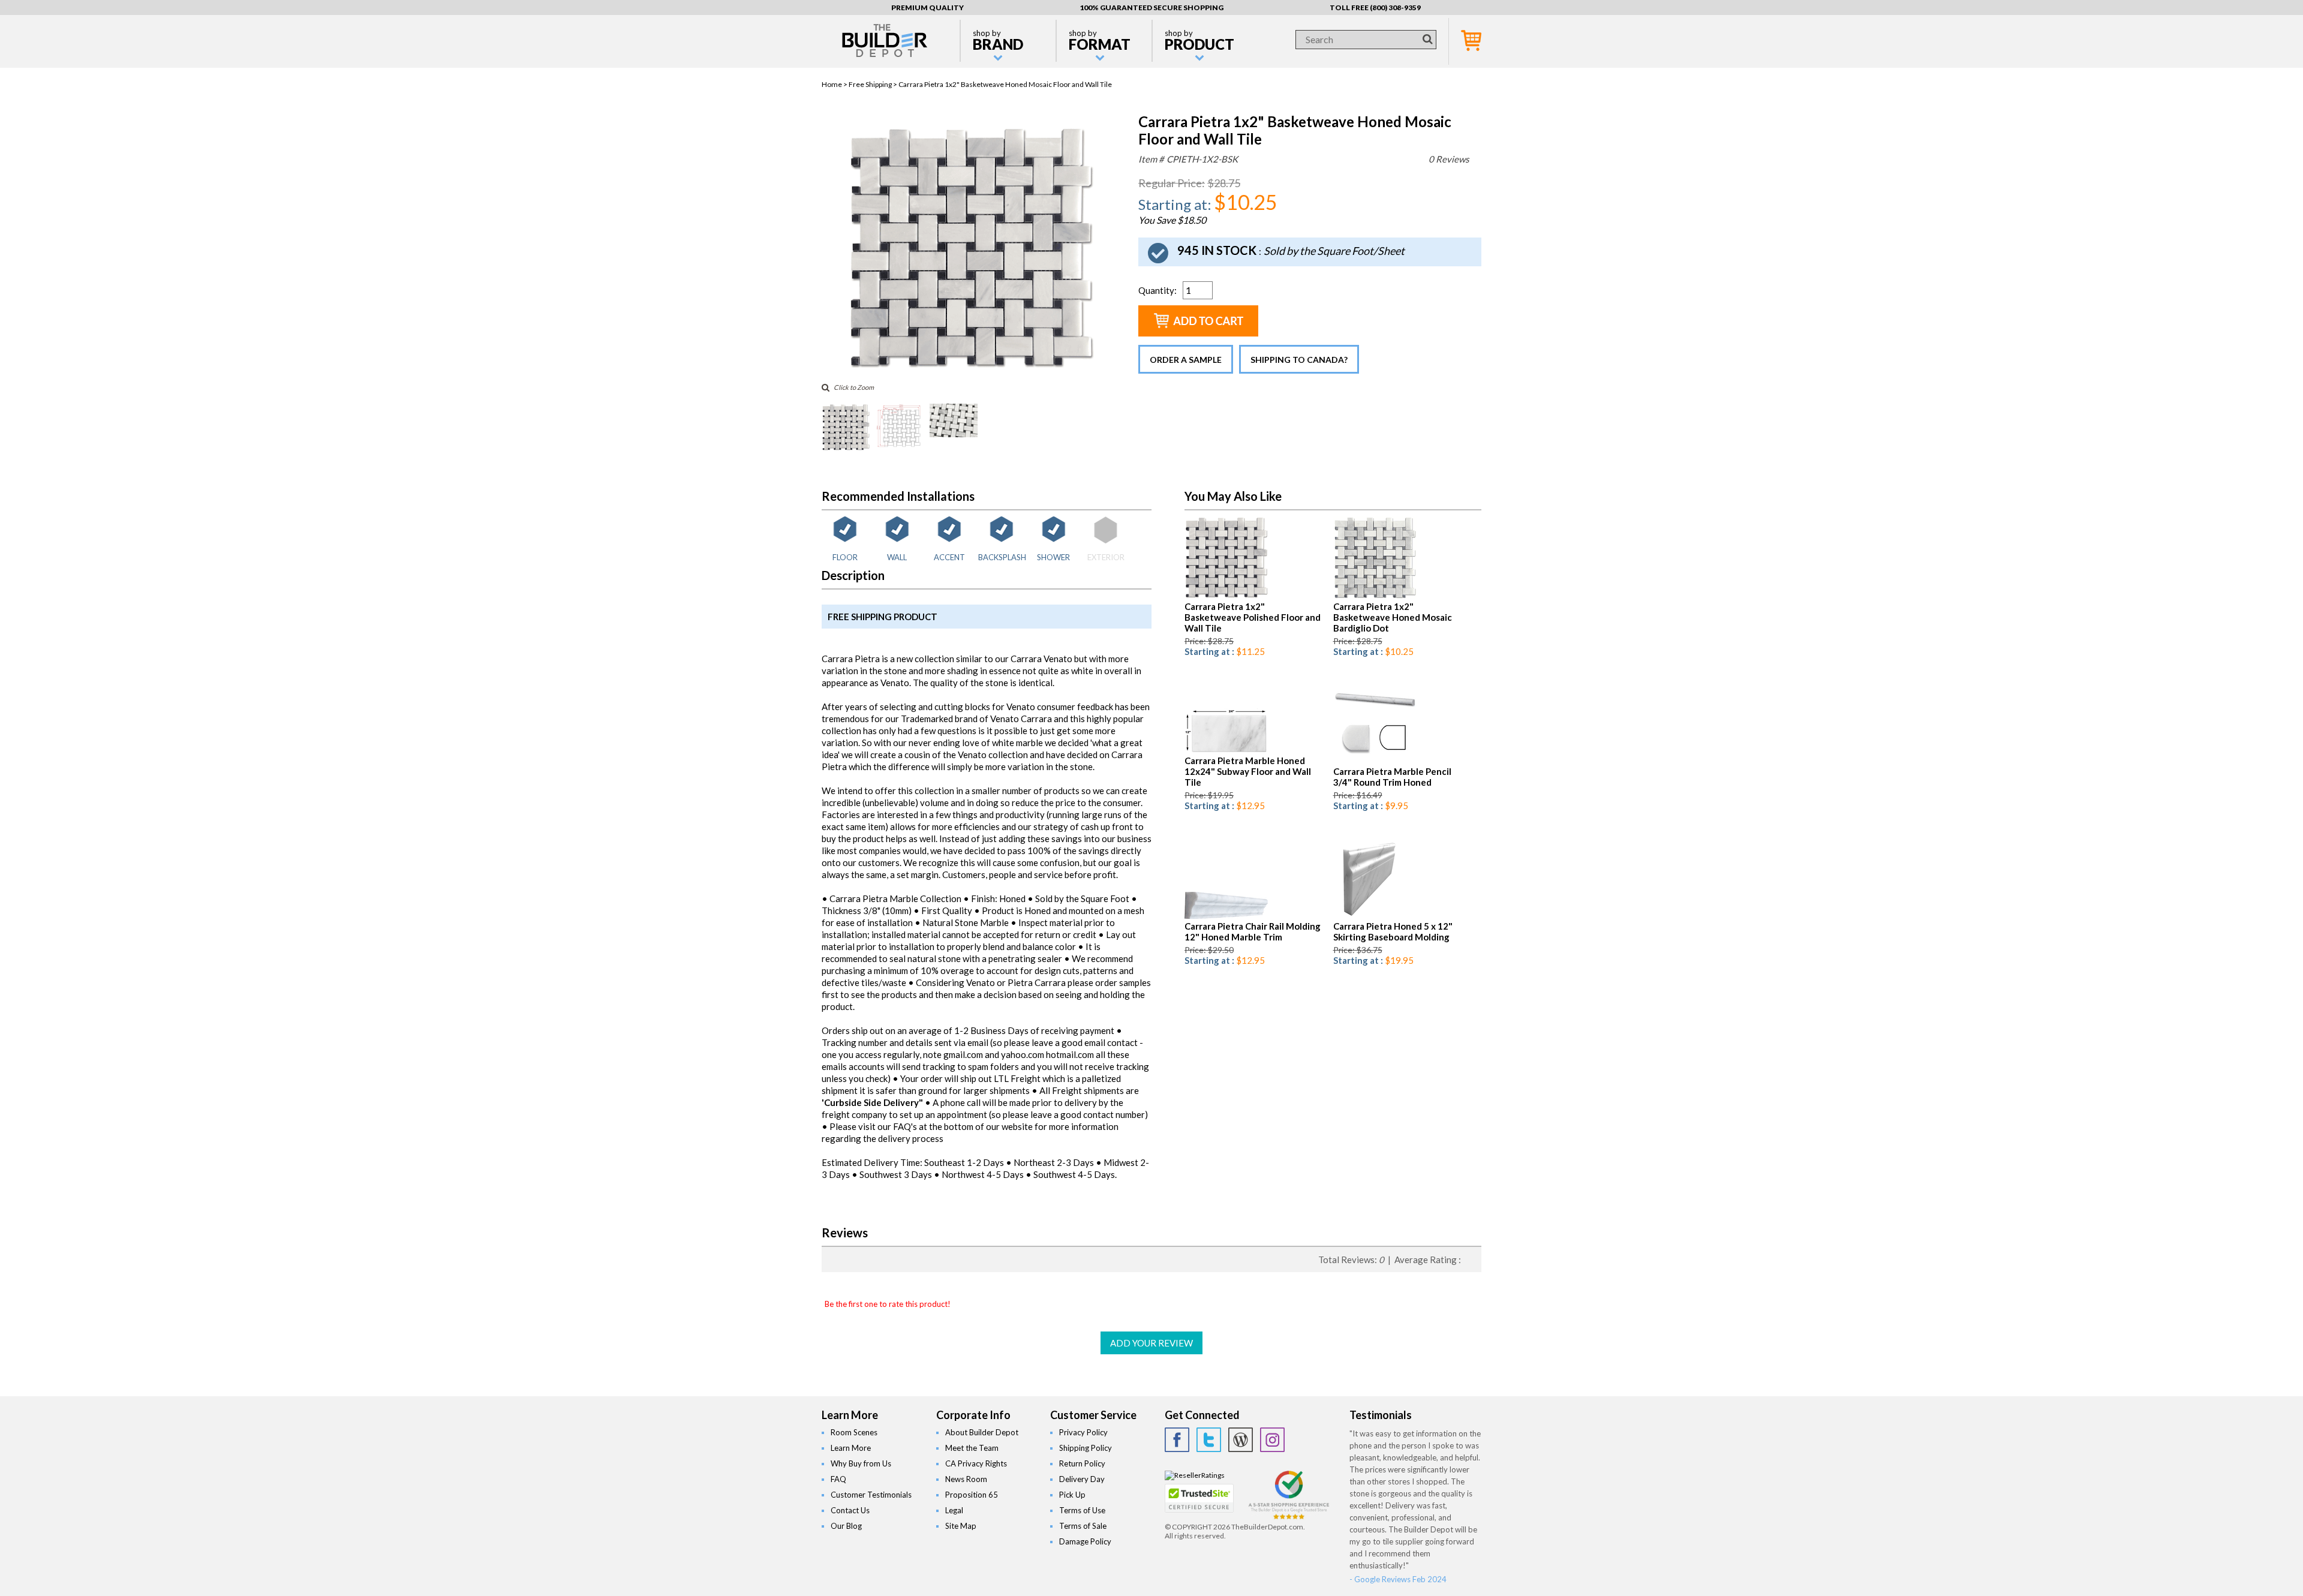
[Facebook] (1177, 1440)
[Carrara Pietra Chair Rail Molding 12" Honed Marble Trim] (1226, 916)
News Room (966, 1479)
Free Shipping (870, 84)
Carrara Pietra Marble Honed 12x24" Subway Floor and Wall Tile (1248, 771)
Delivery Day (1082, 1479)
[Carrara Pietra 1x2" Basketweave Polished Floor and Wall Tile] (1226, 596)
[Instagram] (1272, 1440)
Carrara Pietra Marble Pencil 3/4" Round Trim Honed (1392, 777)
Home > (835, 84)
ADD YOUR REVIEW (1151, 1343)
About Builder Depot (982, 1432)
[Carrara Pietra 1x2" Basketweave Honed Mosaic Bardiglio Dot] (1375, 596)
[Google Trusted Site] (1289, 1518)
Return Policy (1082, 1463)
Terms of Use (1082, 1510)
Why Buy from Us (861, 1463)
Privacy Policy (1083, 1432)
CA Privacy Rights (976, 1463)
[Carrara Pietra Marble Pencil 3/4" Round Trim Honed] (1375, 761)
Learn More (851, 1448)
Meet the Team (972, 1448)
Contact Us (850, 1510)
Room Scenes (854, 1432)
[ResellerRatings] (1195, 1475)
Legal (954, 1510)
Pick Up (1072, 1495)
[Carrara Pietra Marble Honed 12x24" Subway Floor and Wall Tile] (1226, 751)
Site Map (961, 1526)
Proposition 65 (972, 1495)
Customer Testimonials (871, 1495)
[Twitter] (1209, 1440)
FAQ (838, 1479)
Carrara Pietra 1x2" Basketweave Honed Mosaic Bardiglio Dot (1393, 617)
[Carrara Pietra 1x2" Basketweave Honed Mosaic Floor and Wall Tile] (970, 369)
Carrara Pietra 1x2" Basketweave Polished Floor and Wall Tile (1253, 617)
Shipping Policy (1086, 1448)
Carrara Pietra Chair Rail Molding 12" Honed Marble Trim (1253, 931)
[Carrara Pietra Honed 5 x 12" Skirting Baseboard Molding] (1367, 916)
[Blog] (1241, 1440)
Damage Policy (1085, 1541)
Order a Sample (1186, 360)
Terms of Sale (1083, 1526)
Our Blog (846, 1526)
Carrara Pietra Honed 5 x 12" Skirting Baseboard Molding (1393, 931)
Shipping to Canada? (1299, 360)
